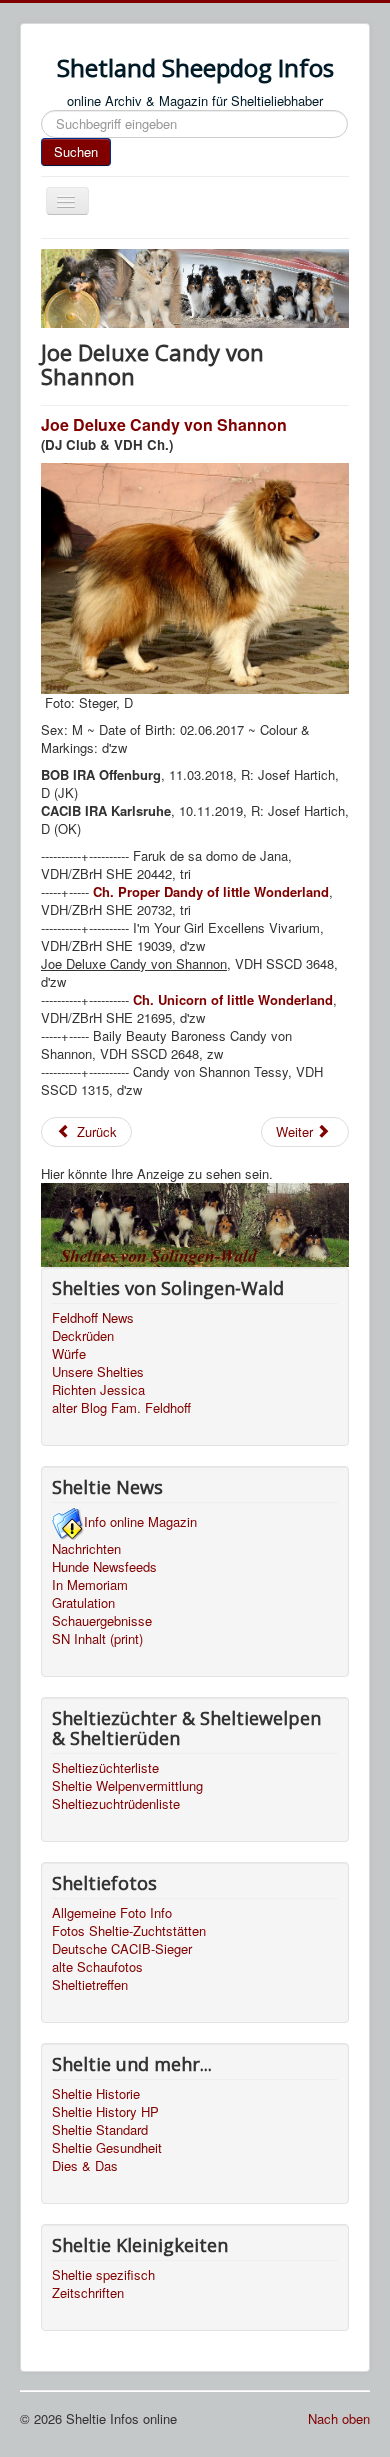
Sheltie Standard (100, 2130)
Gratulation (83, 1603)
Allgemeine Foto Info (112, 1913)
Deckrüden (83, 1336)
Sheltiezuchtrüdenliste (116, 1804)
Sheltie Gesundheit (107, 2148)
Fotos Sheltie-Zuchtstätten (129, 1931)
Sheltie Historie (96, 2094)
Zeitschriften (88, 2293)
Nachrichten (86, 1549)
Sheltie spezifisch (103, 2275)
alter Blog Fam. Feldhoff (121, 1408)
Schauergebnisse (102, 1621)
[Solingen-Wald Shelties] (195, 1222)
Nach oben (339, 2418)
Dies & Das (85, 2166)
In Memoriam (90, 1585)
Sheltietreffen (90, 1985)
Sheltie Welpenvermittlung (127, 1786)
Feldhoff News (93, 1318)
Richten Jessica (98, 1390)
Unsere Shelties (98, 1372)
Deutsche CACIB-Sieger (122, 1949)
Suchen (76, 151)
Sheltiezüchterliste (105, 1768)
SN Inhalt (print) (97, 1639)
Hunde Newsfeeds (104, 1567)
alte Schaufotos (97, 1967)
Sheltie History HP (105, 2112)
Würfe (69, 1354)
